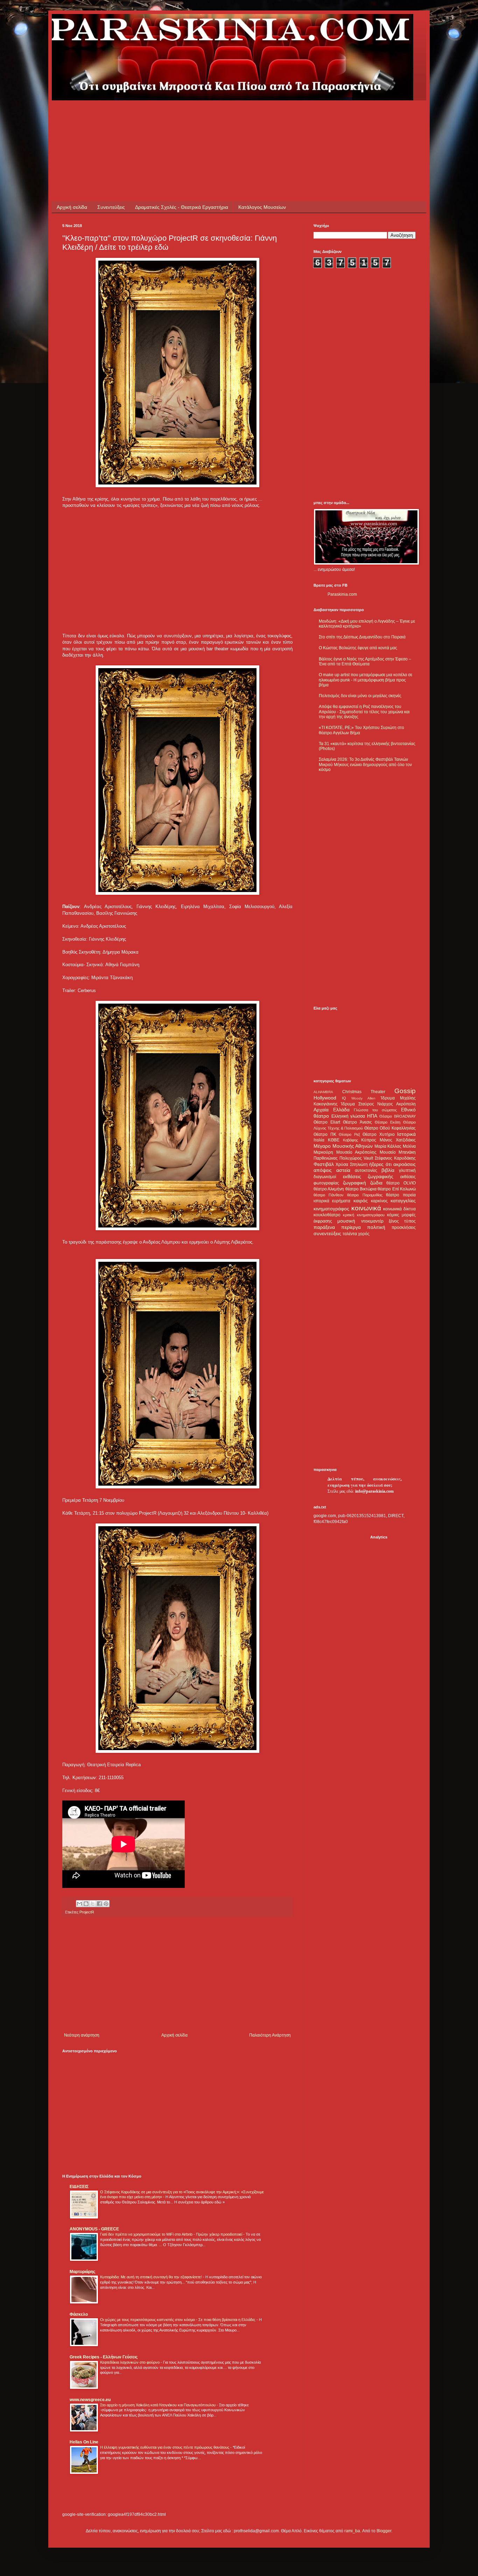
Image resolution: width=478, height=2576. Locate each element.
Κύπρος (369, 1140)
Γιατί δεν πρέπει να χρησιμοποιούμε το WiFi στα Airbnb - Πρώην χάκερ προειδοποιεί (172, 2234)
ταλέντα (350, 1234)
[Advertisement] (190, 116)
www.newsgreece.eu (90, 2400)
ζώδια (376, 1183)
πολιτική (376, 1227)
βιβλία (388, 1170)
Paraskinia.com (342, 594)
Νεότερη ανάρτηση (82, 2035)
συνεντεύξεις (327, 1233)
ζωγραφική (354, 1183)
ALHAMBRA (323, 1092)
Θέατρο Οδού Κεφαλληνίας (390, 1128)
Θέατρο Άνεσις (357, 1122)
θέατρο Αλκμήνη (329, 1189)
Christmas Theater (364, 1092)
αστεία (343, 1170)
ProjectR (87, 1912)
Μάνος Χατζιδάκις (398, 1140)
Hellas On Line (84, 2442)
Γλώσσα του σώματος (375, 1110)
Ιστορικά (406, 1134)
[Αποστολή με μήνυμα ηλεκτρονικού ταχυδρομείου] (79, 1904)
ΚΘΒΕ (334, 1140)
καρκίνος (379, 1201)
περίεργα (351, 1227)
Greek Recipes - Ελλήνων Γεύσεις (104, 2357)
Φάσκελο (79, 2314)
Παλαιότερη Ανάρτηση (270, 2035)
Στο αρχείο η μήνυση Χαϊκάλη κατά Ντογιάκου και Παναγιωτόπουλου (158, 2405)
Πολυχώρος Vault (356, 1158)
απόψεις (323, 1170)
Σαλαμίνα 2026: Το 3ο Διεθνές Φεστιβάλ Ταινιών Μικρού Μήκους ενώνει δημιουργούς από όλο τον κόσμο (365, 765)
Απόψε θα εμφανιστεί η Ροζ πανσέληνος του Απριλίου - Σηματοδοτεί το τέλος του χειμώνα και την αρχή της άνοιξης (364, 712)
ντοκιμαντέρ (372, 1221)
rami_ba (352, 2531)
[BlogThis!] (86, 1904)
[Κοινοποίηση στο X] (93, 1904)
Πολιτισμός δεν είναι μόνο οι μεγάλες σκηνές (360, 696)
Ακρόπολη (406, 1104)
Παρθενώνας (326, 1158)
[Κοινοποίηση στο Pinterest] (106, 1904)
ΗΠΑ (372, 1116)
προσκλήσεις (404, 1227)
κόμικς (393, 1215)
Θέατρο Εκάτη (388, 1122)
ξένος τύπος (402, 1221)
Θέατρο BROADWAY (398, 1116)
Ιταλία (319, 1140)
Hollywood (325, 1098)
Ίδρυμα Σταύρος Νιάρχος (367, 1104)
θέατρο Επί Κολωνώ (397, 1189)
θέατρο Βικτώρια (361, 1189)
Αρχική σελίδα (72, 207)
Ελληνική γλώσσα (348, 1116)
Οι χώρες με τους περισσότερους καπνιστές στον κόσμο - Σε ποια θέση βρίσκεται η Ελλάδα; (178, 2320)
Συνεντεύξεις (111, 207)
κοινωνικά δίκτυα (399, 1209)
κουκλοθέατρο (327, 1215)
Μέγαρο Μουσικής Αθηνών (343, 1146)
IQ (344, 1098)
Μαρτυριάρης (82, 2272)
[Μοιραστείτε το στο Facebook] (99, 1904)
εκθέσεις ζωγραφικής (368, 1176)
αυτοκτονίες (366, 1170)
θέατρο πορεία (401, 1195)
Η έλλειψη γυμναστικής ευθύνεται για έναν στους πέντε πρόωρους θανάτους (165, 2447)
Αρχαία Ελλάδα (332, 1110)
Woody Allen (363, 1098)
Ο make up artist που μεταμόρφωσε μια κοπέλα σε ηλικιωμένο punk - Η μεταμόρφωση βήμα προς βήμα (365, 680)
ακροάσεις (405, 1164)
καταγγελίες (403, 1201)
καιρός (361, 1201)
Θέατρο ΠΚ (325, 1134)
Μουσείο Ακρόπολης (357, 1152)
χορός (364, 1234)
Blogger (384, 2531)
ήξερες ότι (380, 1164)
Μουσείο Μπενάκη (398, 1152)
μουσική (346, 1221)
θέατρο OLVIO (401, 1183)
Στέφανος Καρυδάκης (395, 1158)
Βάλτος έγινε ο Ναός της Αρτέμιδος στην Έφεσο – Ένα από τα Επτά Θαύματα (365, 661)
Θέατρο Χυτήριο (379, 1134)
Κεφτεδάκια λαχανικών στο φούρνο (130, 2362)
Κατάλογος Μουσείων (262, 207)
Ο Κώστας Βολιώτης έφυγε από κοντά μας (358, 648)
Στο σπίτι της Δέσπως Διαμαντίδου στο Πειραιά (362, 637)
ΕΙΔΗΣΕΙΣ (79, 2187)
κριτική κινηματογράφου (364, 1215)
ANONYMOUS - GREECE (94, 2229)
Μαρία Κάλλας (388, 1146)
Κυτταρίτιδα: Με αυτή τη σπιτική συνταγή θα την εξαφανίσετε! (152, 2277)
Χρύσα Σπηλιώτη (352, 1165)
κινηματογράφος (331, 1209)
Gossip (405, 1091)
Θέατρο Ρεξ (349, 1134)
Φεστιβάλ (324, 1164)
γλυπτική (407, 1170)
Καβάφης (350, 1140)
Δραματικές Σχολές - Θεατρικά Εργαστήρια (182, 207)
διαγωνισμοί (325, 1177)
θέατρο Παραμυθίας (365, 1195)
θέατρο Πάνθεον (329, 1195)
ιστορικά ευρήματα (332, 1201)
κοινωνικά (366, 1208)
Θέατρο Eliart (327, 1122)
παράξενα (324, 1227)
